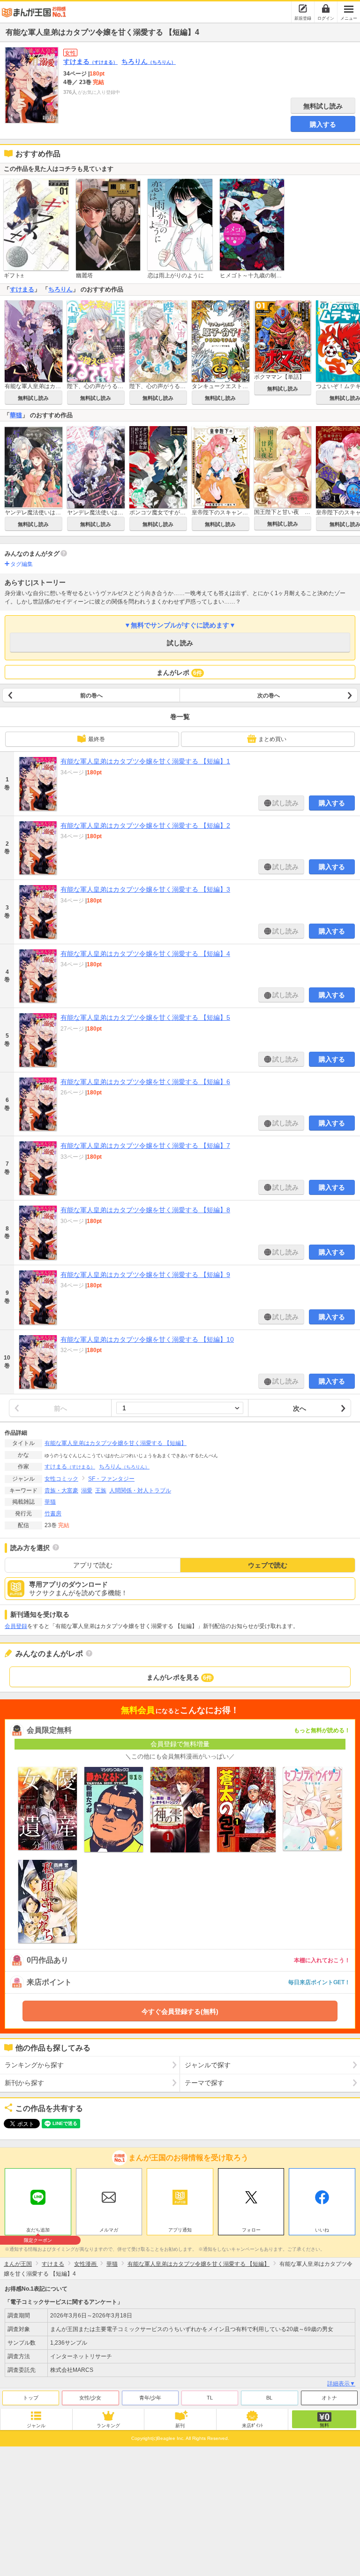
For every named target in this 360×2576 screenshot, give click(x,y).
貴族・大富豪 (61, 1491)
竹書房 (53, 1513)
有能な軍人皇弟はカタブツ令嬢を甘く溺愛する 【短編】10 (147, 1339)
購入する (323, 124)
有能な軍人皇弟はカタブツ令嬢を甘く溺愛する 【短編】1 (145, 761)
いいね (322, 2230)
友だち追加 (38, 2231)
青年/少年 (150, 2398)
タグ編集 (22, 564)
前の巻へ (91, 696)
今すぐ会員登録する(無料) (180, 2011)
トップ (31, 2398)
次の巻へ (269, 696)
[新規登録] (303, 8)
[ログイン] (326, 8)
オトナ (329, 2398)
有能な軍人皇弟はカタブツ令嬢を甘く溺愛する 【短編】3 (145, 889)
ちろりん (149, 61)
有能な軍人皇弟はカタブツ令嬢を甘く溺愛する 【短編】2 (145, 826)
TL (210, 2398)
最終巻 (97, 739)
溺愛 (87, 1491)
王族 (101, 1491)
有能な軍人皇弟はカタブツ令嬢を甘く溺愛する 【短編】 (116, 1443)
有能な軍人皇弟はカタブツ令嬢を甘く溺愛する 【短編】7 (145, 1146)
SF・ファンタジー (111, 1479)
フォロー (251, 2230)
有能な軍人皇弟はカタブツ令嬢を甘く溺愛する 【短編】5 (145, 1017)
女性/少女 (90, 2398)
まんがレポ (179, 673)
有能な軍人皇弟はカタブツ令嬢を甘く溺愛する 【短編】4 (145, 954)
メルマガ (109, 2230)
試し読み (180, 643)
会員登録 (16, 1626)
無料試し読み (323, 106)
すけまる (90, 61)
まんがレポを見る (179, 1677)
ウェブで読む (268, 1565)
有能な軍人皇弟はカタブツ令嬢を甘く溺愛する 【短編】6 (145, 1082)
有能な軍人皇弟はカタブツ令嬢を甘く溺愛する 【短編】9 (145, 1275)
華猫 (16, 415)
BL (269, 2398)
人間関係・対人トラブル (140, 1491)
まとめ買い (272, 739)
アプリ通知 (180, 2230)
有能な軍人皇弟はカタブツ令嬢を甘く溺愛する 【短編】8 (145, 1210)
